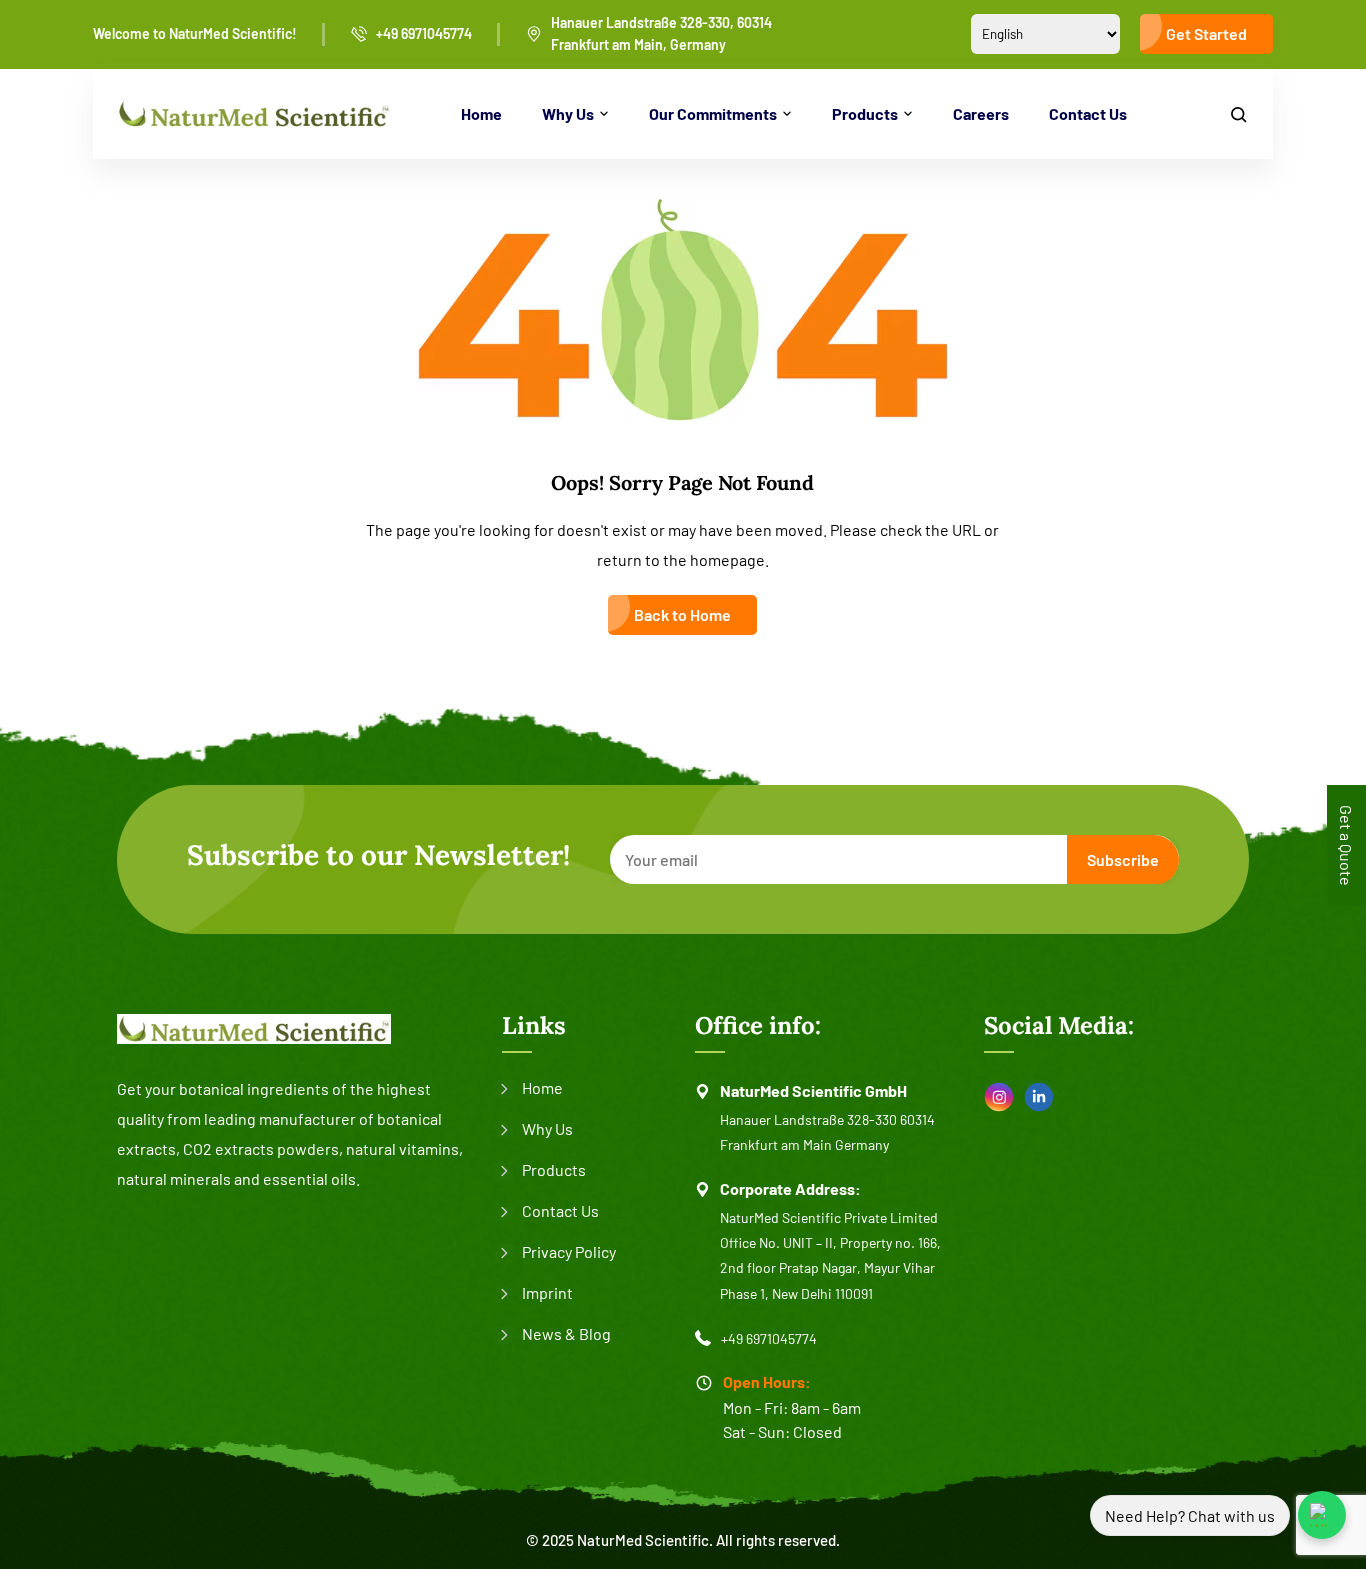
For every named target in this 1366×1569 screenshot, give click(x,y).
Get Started (1206, 33)
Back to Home (682, 614)
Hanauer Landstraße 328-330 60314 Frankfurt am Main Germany (827, 1132)
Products (865, 113)
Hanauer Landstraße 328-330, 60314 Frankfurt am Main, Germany (661, 33)
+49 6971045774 (424, 33)
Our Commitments (713, 113)
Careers (981, 113)
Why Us (568, 113)
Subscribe (1123, 859)
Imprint (547, 1292)
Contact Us (1088, 113)
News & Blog (566, 1333)
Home (481, 113)
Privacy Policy (569, 1251)
